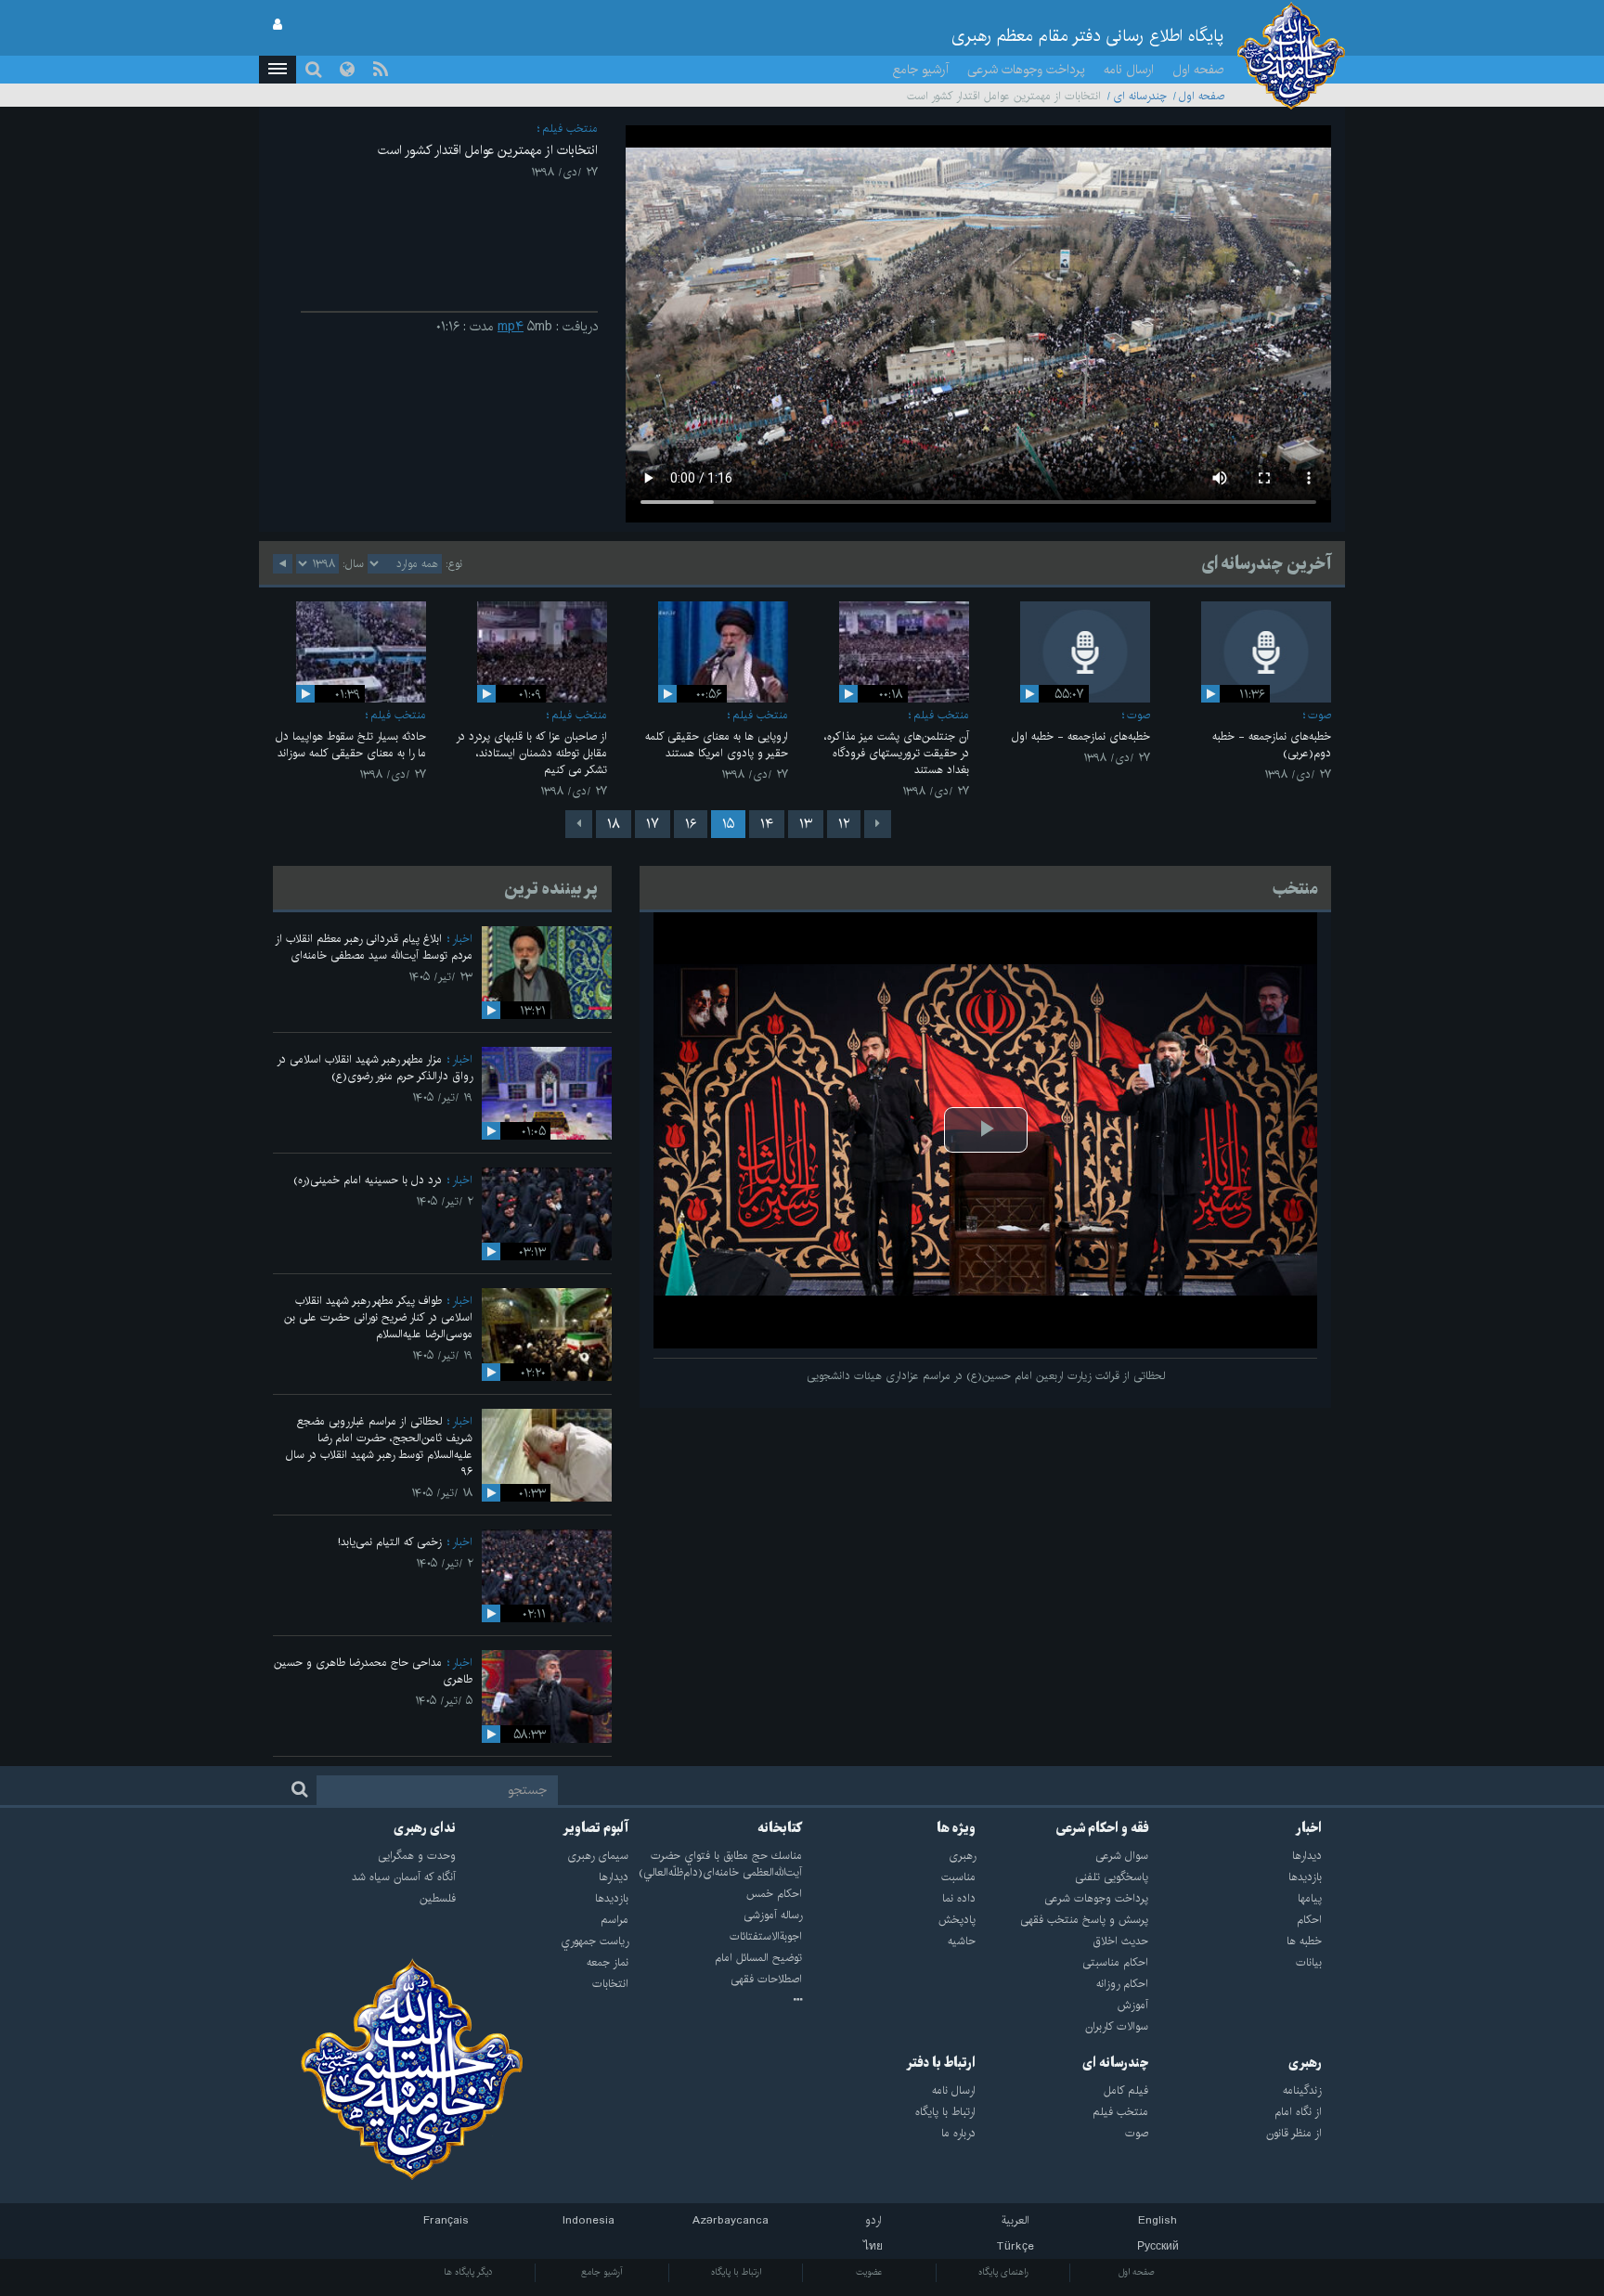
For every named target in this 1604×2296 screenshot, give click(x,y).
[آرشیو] (715, 2001)
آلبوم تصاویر (595, 1828)
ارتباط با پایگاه (736, 2272)
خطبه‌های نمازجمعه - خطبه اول (1081, 736)
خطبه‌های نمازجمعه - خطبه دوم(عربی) (1272, 745)
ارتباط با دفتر (941, 2063)
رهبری (1305, 2063)
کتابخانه (780, 1828)
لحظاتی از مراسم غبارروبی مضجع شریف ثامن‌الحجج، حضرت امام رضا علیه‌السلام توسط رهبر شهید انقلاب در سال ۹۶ (379, 1446)
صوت (1319, 715)
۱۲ (844, 824)
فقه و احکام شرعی (1102, 1828)
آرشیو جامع (921, 70)
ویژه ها (956, 1828)
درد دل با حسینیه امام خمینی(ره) (368, 1180)
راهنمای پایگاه (1003, 2272)
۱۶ (691, 824)
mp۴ (511, 327)
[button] (278, 70)
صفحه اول (1198, 70)
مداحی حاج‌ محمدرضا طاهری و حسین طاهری (373, 1671)
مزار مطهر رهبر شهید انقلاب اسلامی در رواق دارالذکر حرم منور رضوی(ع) (375, 1068)
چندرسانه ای (1140, 96)
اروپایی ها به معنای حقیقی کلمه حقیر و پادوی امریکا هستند (717, 745)
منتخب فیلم (570, 129)
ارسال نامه (1129, 70)
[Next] (579, 824)
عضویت (869, 2272)
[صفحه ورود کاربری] (278, 25)
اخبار (462, 939)
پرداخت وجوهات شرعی (1026, 70)
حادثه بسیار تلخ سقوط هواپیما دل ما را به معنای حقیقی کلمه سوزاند (351, 745)
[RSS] (381, 70)
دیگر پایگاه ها (468, 2272)
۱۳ (806, 824)
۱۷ (653, 824)
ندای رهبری (425, 1828)
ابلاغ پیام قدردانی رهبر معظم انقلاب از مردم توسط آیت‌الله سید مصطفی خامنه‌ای (374, 947)
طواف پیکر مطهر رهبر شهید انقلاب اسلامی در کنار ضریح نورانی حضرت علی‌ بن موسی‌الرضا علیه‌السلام (378, 1317)
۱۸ (614, 824)
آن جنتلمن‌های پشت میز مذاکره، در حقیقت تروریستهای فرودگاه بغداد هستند (897, 753)
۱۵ (728, 824)
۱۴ (767, 824)
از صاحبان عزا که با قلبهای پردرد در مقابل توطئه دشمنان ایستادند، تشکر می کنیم (531, 753)
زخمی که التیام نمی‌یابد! (390, 1542)
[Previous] (878, 824)
